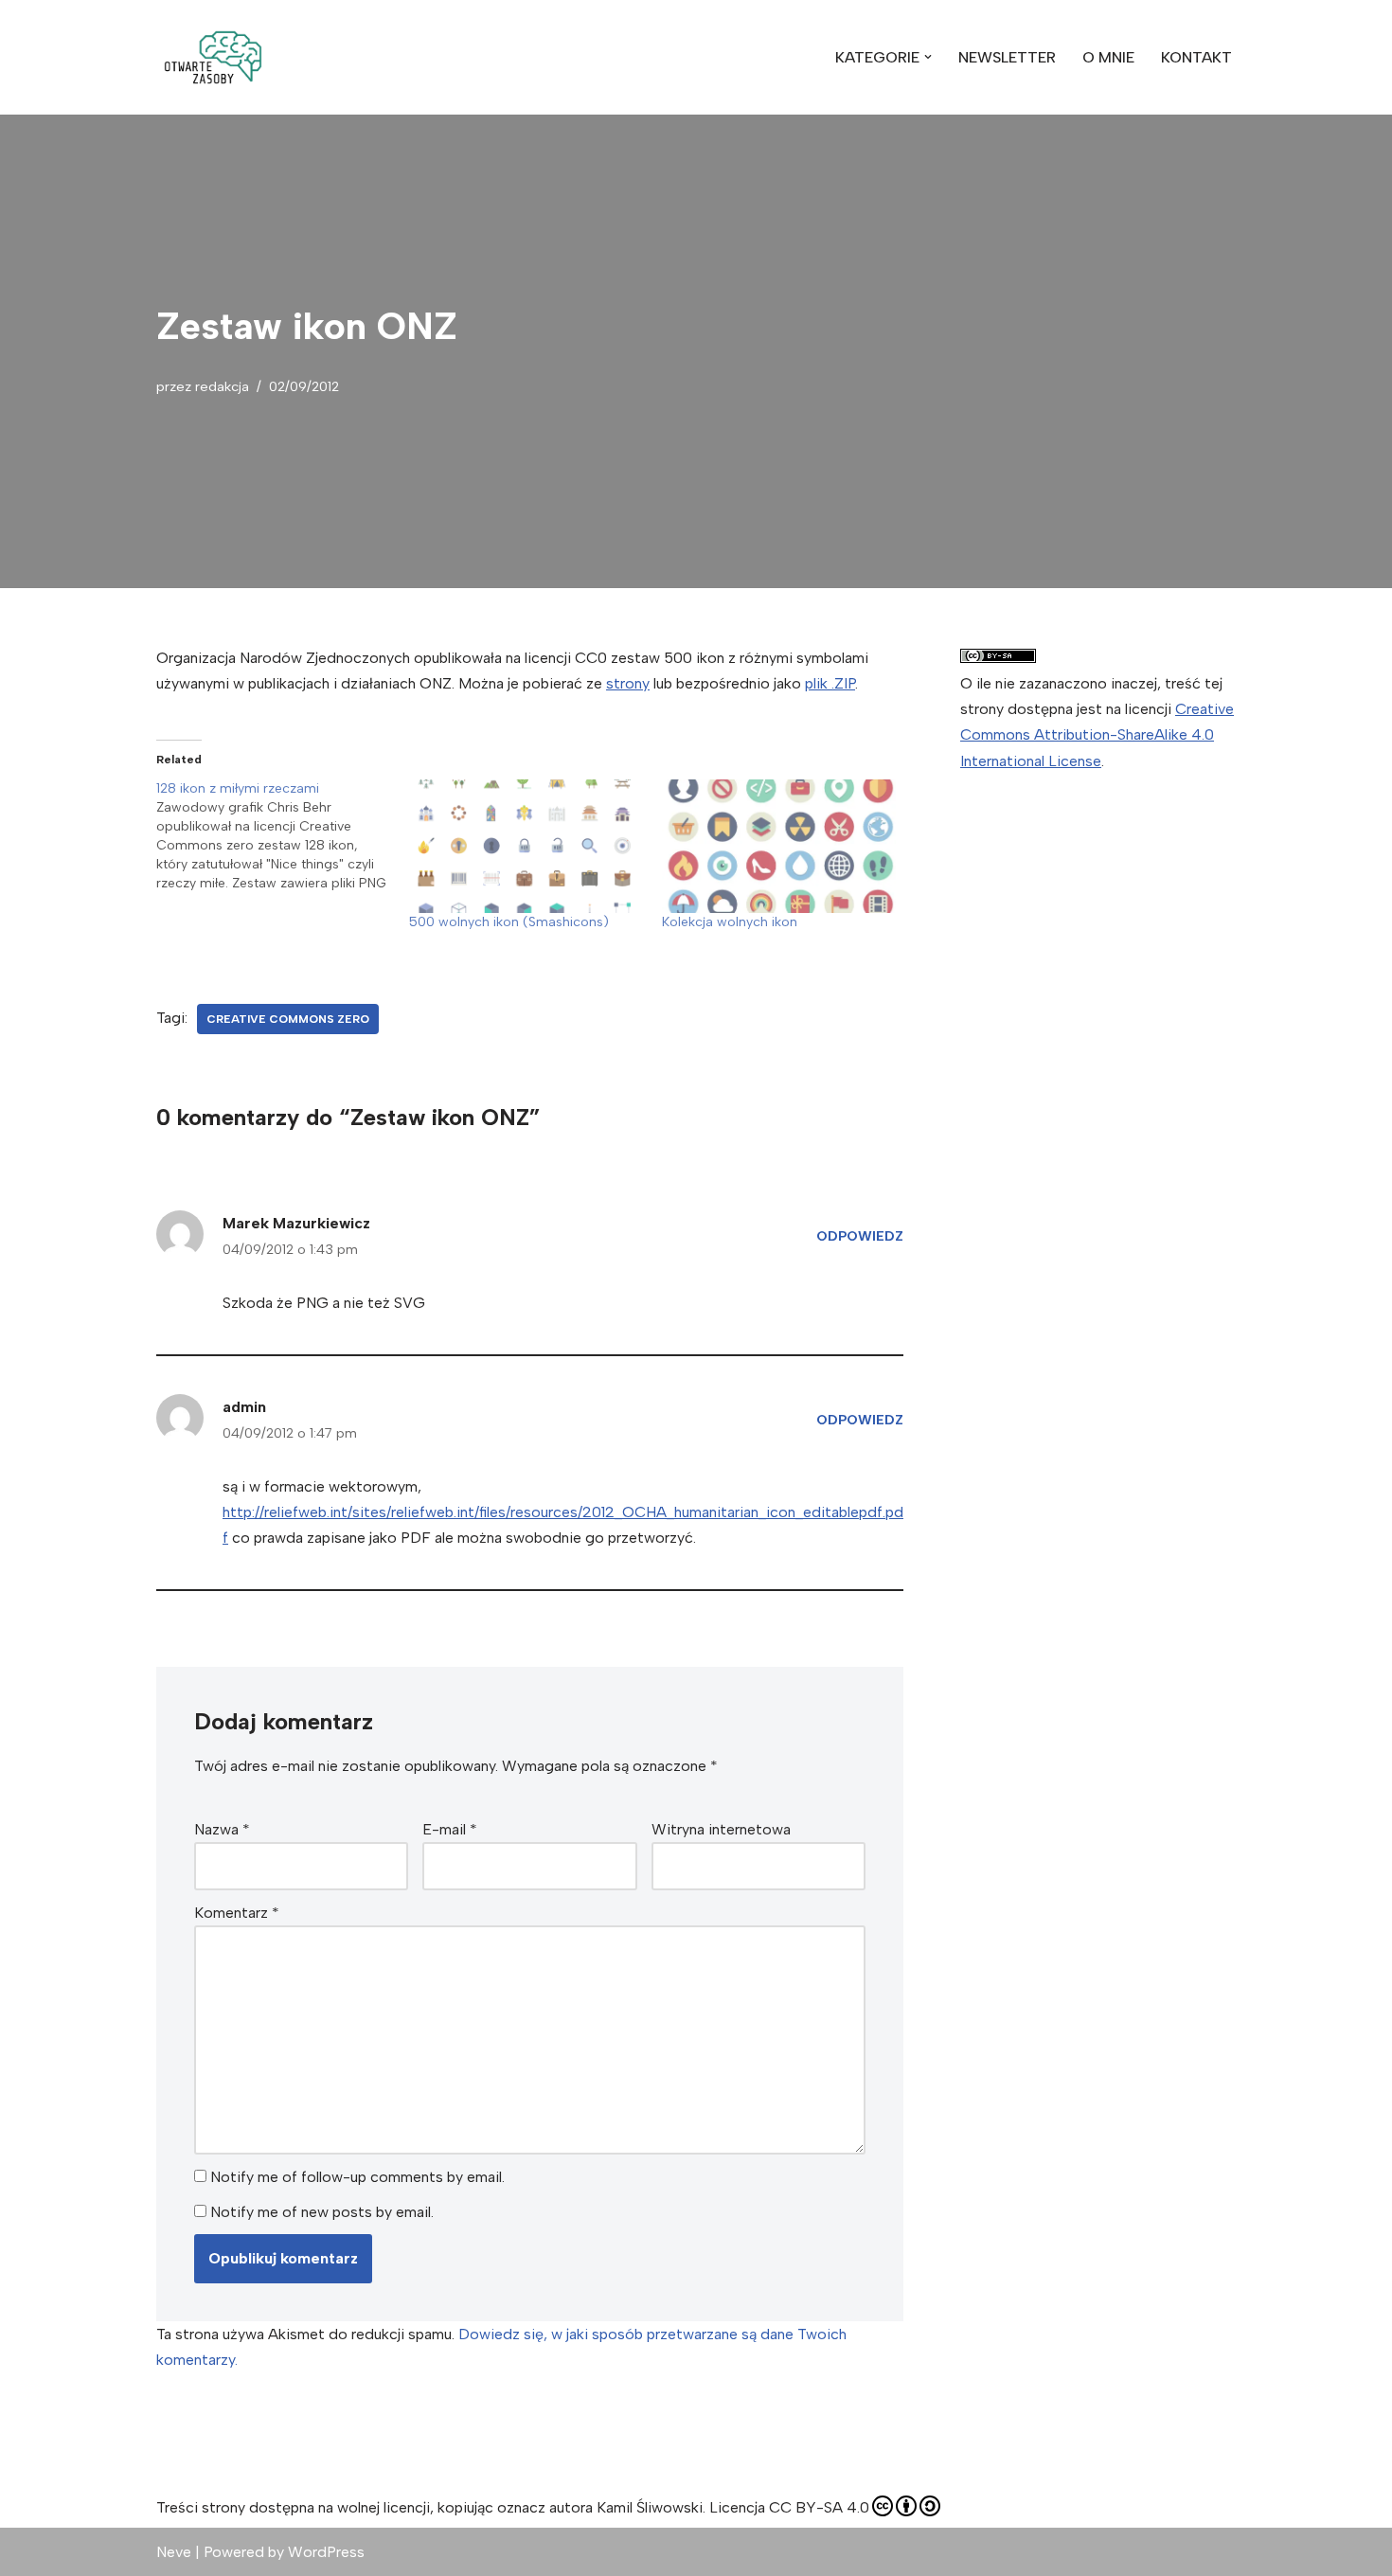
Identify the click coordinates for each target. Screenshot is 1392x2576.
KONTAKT (1196, 57)
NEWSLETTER (1007, 57)
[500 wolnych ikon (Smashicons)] (526, 846)
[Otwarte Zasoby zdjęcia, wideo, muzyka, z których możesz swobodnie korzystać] (213, 57)
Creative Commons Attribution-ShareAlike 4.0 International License (1097, 734)
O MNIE (1108, 57)
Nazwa (222, 1829)
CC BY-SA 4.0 (819, 2507)
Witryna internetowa (721, 1829)
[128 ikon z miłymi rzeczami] (283, 836)
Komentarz (237, 1913)
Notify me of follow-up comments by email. (357, 2177)
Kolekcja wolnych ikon (730, 922)
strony (628, 683)
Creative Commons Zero (288, 1019)
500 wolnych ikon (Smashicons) (509, 922)
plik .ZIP (830, 683)
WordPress (326, 2552)
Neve (174, 2552)
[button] (213, 57)
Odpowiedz (860, 1236)
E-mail (450, 1829)
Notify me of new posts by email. (322, 2212)
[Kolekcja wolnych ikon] (779, 846)
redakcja (222, 386)
